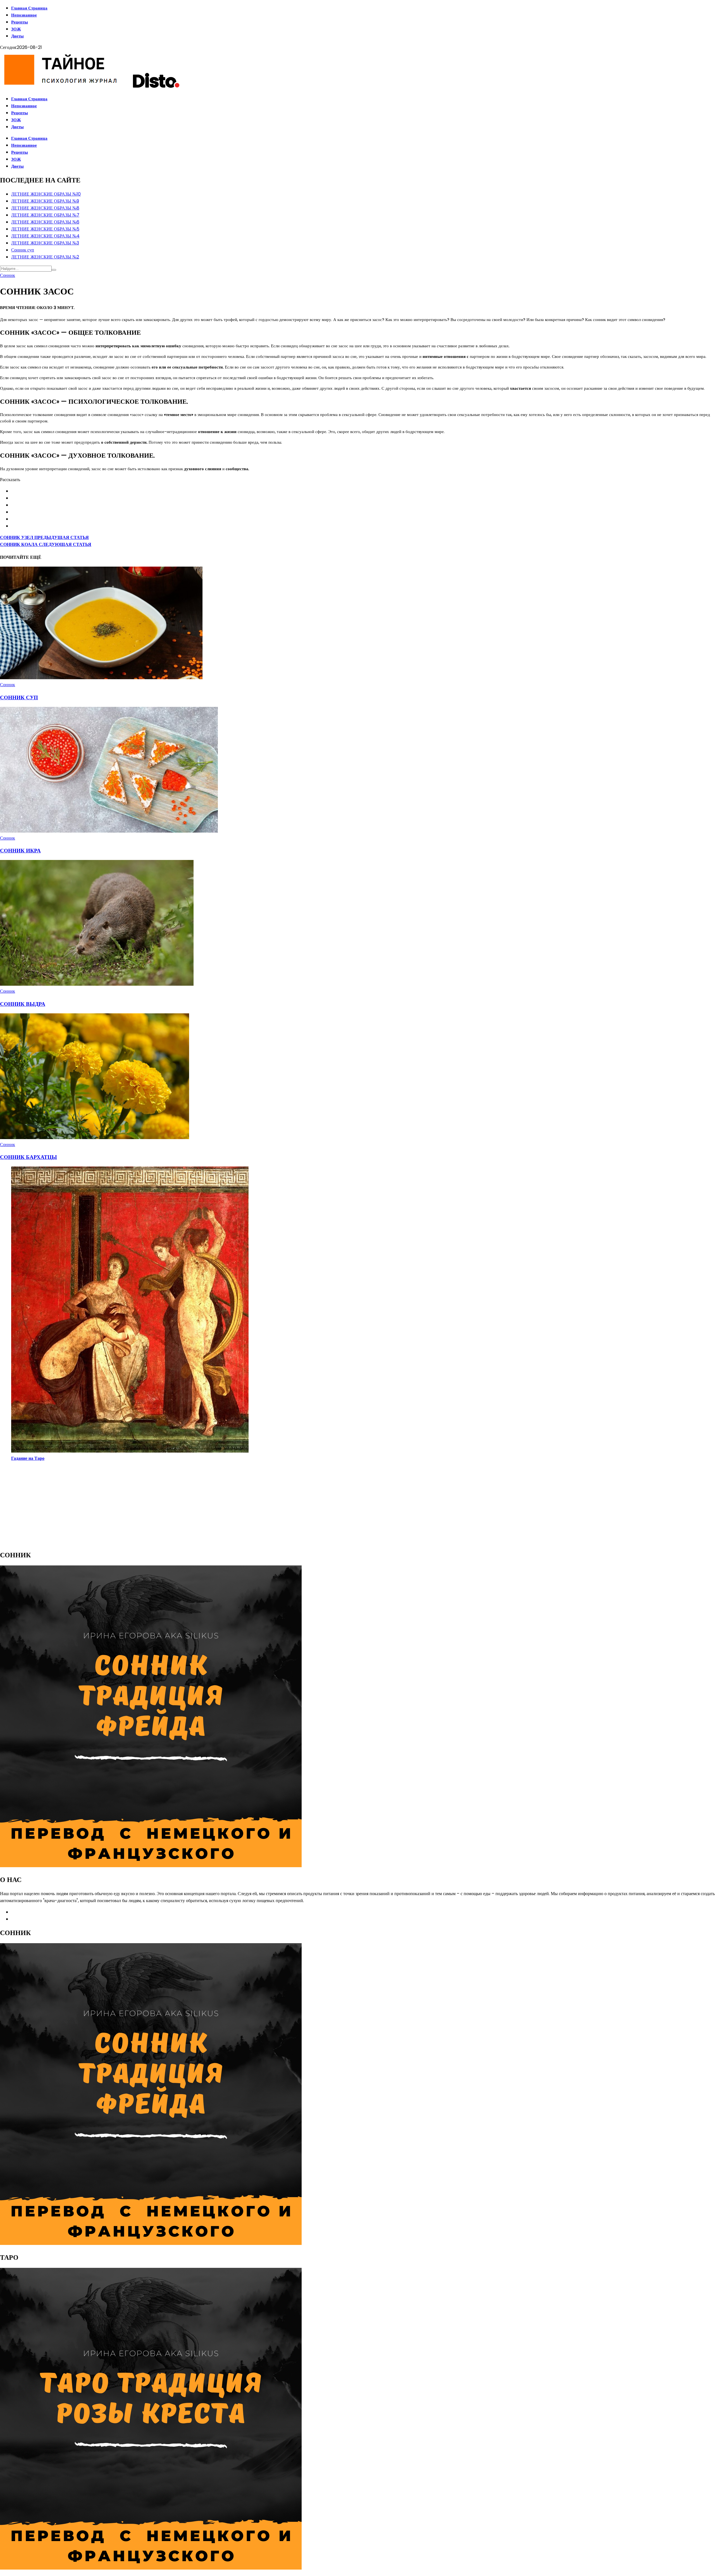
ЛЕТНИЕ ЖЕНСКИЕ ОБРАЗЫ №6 (45, 222)
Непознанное (24, 15)
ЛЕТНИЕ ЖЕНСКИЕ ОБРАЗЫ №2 (45, 257)
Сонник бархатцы (28, 1157)
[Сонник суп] (102, 678)
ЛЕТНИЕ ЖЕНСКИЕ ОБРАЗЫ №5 (45, 229)
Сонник (8, 275)
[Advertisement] (168, 1505)
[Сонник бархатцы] (95, 1138)
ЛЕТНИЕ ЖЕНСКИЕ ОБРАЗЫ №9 (45, 201)
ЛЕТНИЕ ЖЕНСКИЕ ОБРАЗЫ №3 (45, 243)
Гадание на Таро (28, 1458)
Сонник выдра (23, 1004)
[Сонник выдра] (97, 984)
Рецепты (20, 22)
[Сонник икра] (109, 831)
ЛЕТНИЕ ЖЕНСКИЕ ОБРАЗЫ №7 (45, 215)
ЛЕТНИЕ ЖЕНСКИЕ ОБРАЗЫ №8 (45, 208)
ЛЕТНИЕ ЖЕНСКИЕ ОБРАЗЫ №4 (45, 236)
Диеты (17, 36)
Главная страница (29, 8)
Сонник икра (20, 851)
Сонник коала (46, 544)
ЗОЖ (16, 29)
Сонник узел (44, 537)
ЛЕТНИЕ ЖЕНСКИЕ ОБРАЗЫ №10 (46, 194)
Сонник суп (23, 250)
